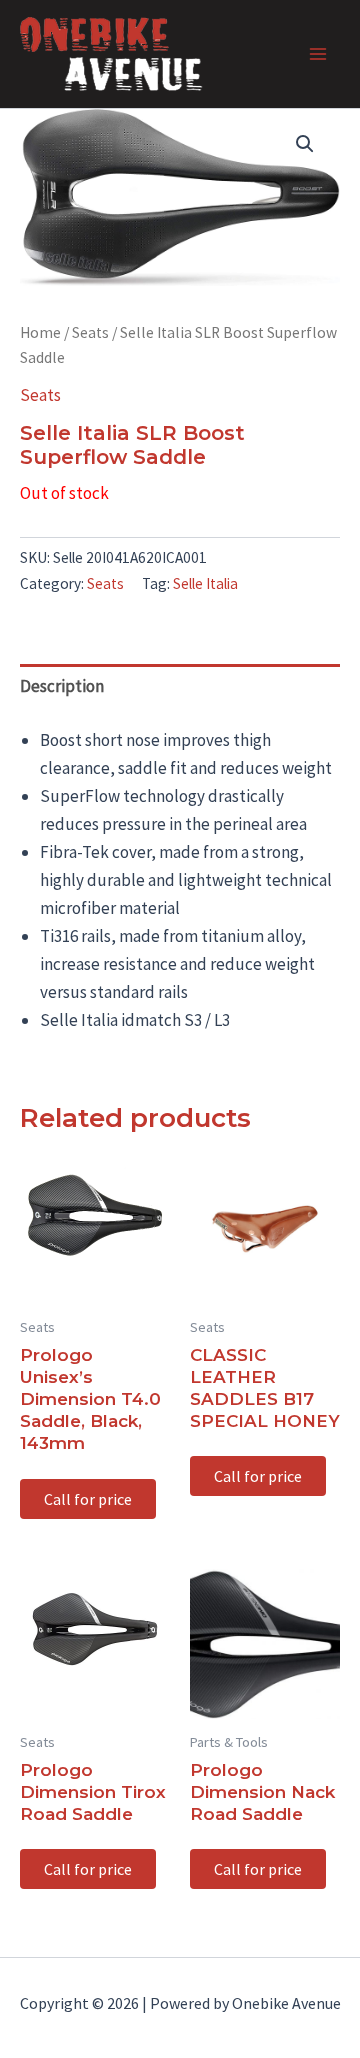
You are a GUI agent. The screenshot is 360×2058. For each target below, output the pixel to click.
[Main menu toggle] (318, 54)
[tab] (180, 686)
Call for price (88, 1499)
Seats (90, 332)
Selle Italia (205, 583)
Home (40, 332)
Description (62, 686)
